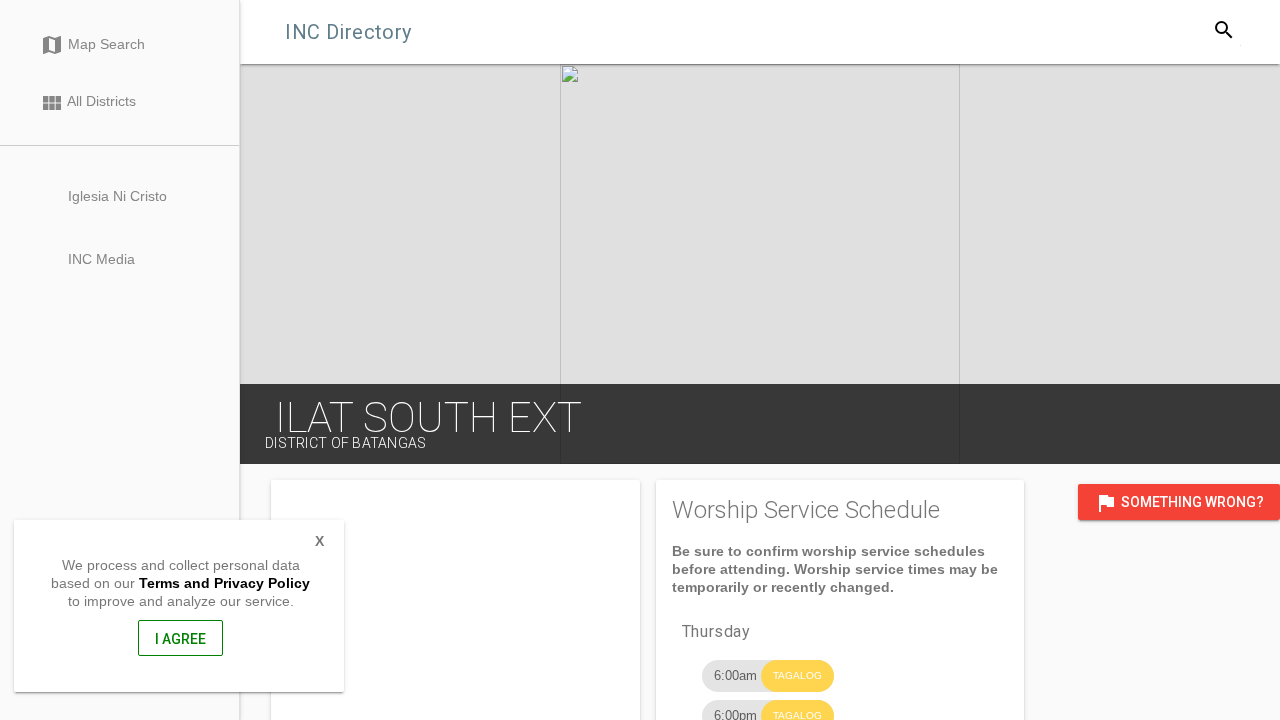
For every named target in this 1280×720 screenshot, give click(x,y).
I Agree (180, 639)
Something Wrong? (1179, 503)
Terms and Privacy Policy (224, 583)
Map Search (92, 45)
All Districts (88, 103)
